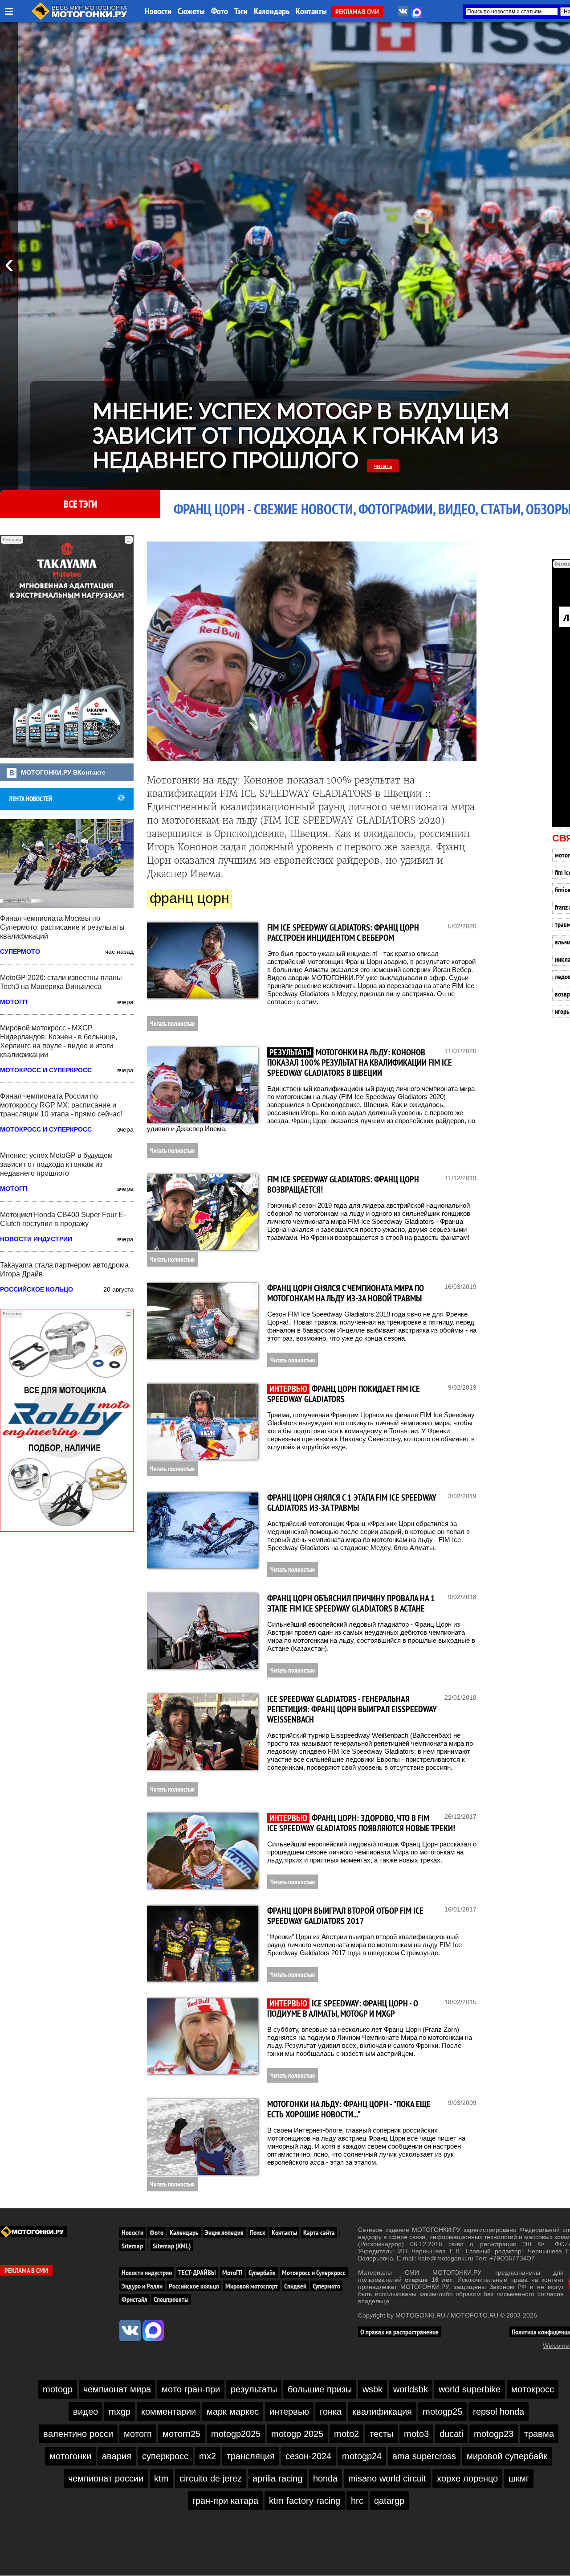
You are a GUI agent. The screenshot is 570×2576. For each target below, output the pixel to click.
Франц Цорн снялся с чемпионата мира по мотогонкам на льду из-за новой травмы (346, 1293)
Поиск (258, 2232)
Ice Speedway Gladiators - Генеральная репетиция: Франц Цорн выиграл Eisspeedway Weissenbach (352, 1709)
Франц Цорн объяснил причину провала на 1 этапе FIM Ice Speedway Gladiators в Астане (351, 1603)
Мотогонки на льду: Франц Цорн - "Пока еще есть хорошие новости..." (349, 2109)
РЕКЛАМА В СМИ (357, 12)
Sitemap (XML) (172, 2246)
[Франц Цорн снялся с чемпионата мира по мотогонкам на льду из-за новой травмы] (203, 1321)
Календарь (272, 11)
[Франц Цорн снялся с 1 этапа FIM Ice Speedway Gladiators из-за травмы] (203, 1530)
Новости (158, 11)
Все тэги (80, 504)
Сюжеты (191, 11)
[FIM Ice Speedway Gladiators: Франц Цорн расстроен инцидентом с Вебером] (203, 960)
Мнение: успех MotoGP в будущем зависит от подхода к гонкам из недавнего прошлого (301, 436)
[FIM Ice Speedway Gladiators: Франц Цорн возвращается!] (203, 1212)
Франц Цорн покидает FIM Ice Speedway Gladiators (344, 1394)
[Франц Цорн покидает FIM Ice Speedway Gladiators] (203, 1422)
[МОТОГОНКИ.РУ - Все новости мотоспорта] (80, 18)
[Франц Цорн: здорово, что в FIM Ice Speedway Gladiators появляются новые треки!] (203, 1851)
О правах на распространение (399, 2332)
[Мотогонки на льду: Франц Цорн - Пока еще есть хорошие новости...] (203, 2137)
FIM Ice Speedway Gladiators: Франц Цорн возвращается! (343, 1184)
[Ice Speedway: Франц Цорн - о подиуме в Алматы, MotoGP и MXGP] (203, 2036)
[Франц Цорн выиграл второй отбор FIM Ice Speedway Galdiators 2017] (203, 1944)
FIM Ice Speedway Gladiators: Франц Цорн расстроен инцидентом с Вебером (343, 933)
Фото (220, 11)
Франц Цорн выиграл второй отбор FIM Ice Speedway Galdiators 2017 (345, 1916)
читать (383, 466)
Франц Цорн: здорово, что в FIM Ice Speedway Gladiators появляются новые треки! (361, 1823)
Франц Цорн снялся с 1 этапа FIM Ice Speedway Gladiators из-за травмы (352, 1503)
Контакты (311, 11)
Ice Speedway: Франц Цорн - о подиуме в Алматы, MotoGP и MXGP (343, 2008)
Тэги (241, 11)
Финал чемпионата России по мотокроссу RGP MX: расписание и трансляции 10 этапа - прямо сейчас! (61, 1105)
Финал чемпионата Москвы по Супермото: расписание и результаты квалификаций (62, 927)
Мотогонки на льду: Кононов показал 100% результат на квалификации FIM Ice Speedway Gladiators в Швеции (360, 1062)
